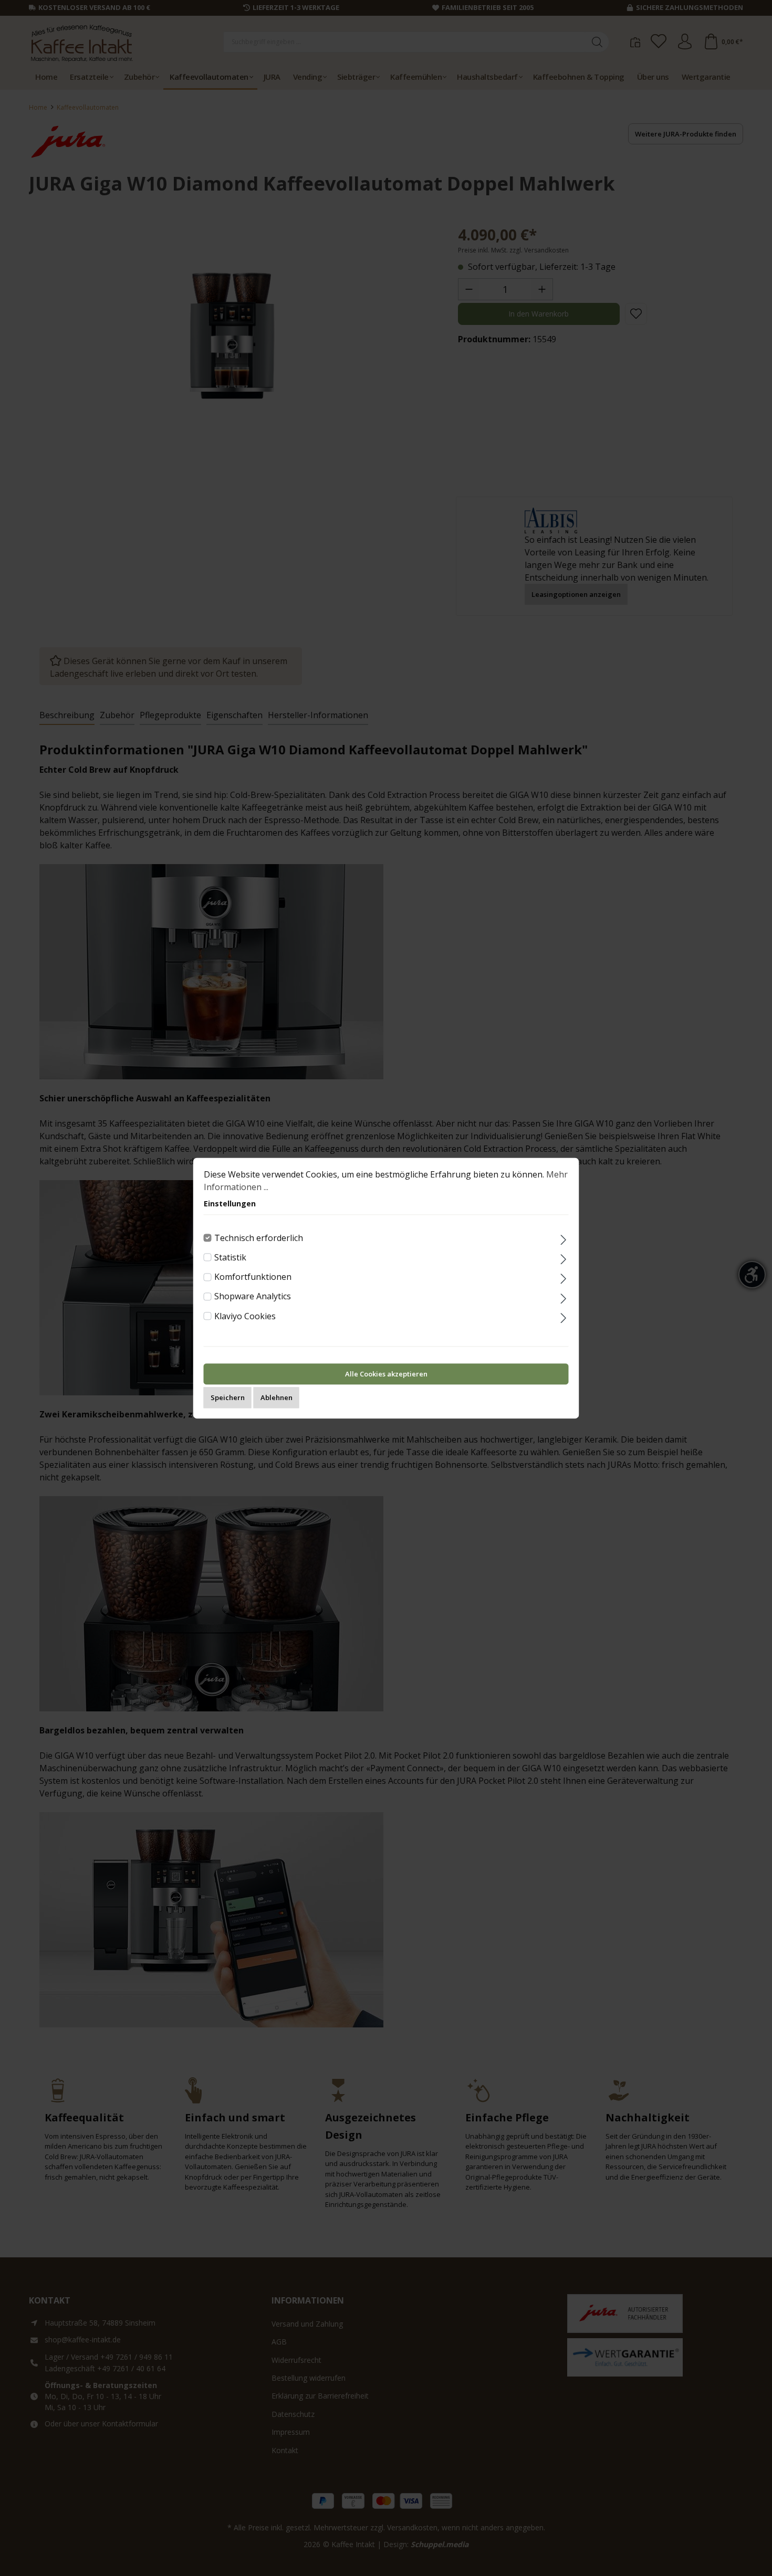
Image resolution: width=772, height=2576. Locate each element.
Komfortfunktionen (253, 1277)
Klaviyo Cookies (245, 1316)
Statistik (230, 1257)
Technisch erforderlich (259, 1238)
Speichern (228, 1397)
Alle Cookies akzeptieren (386, 1374)
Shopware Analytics (253, 1297)
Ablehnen (277, 1397)
